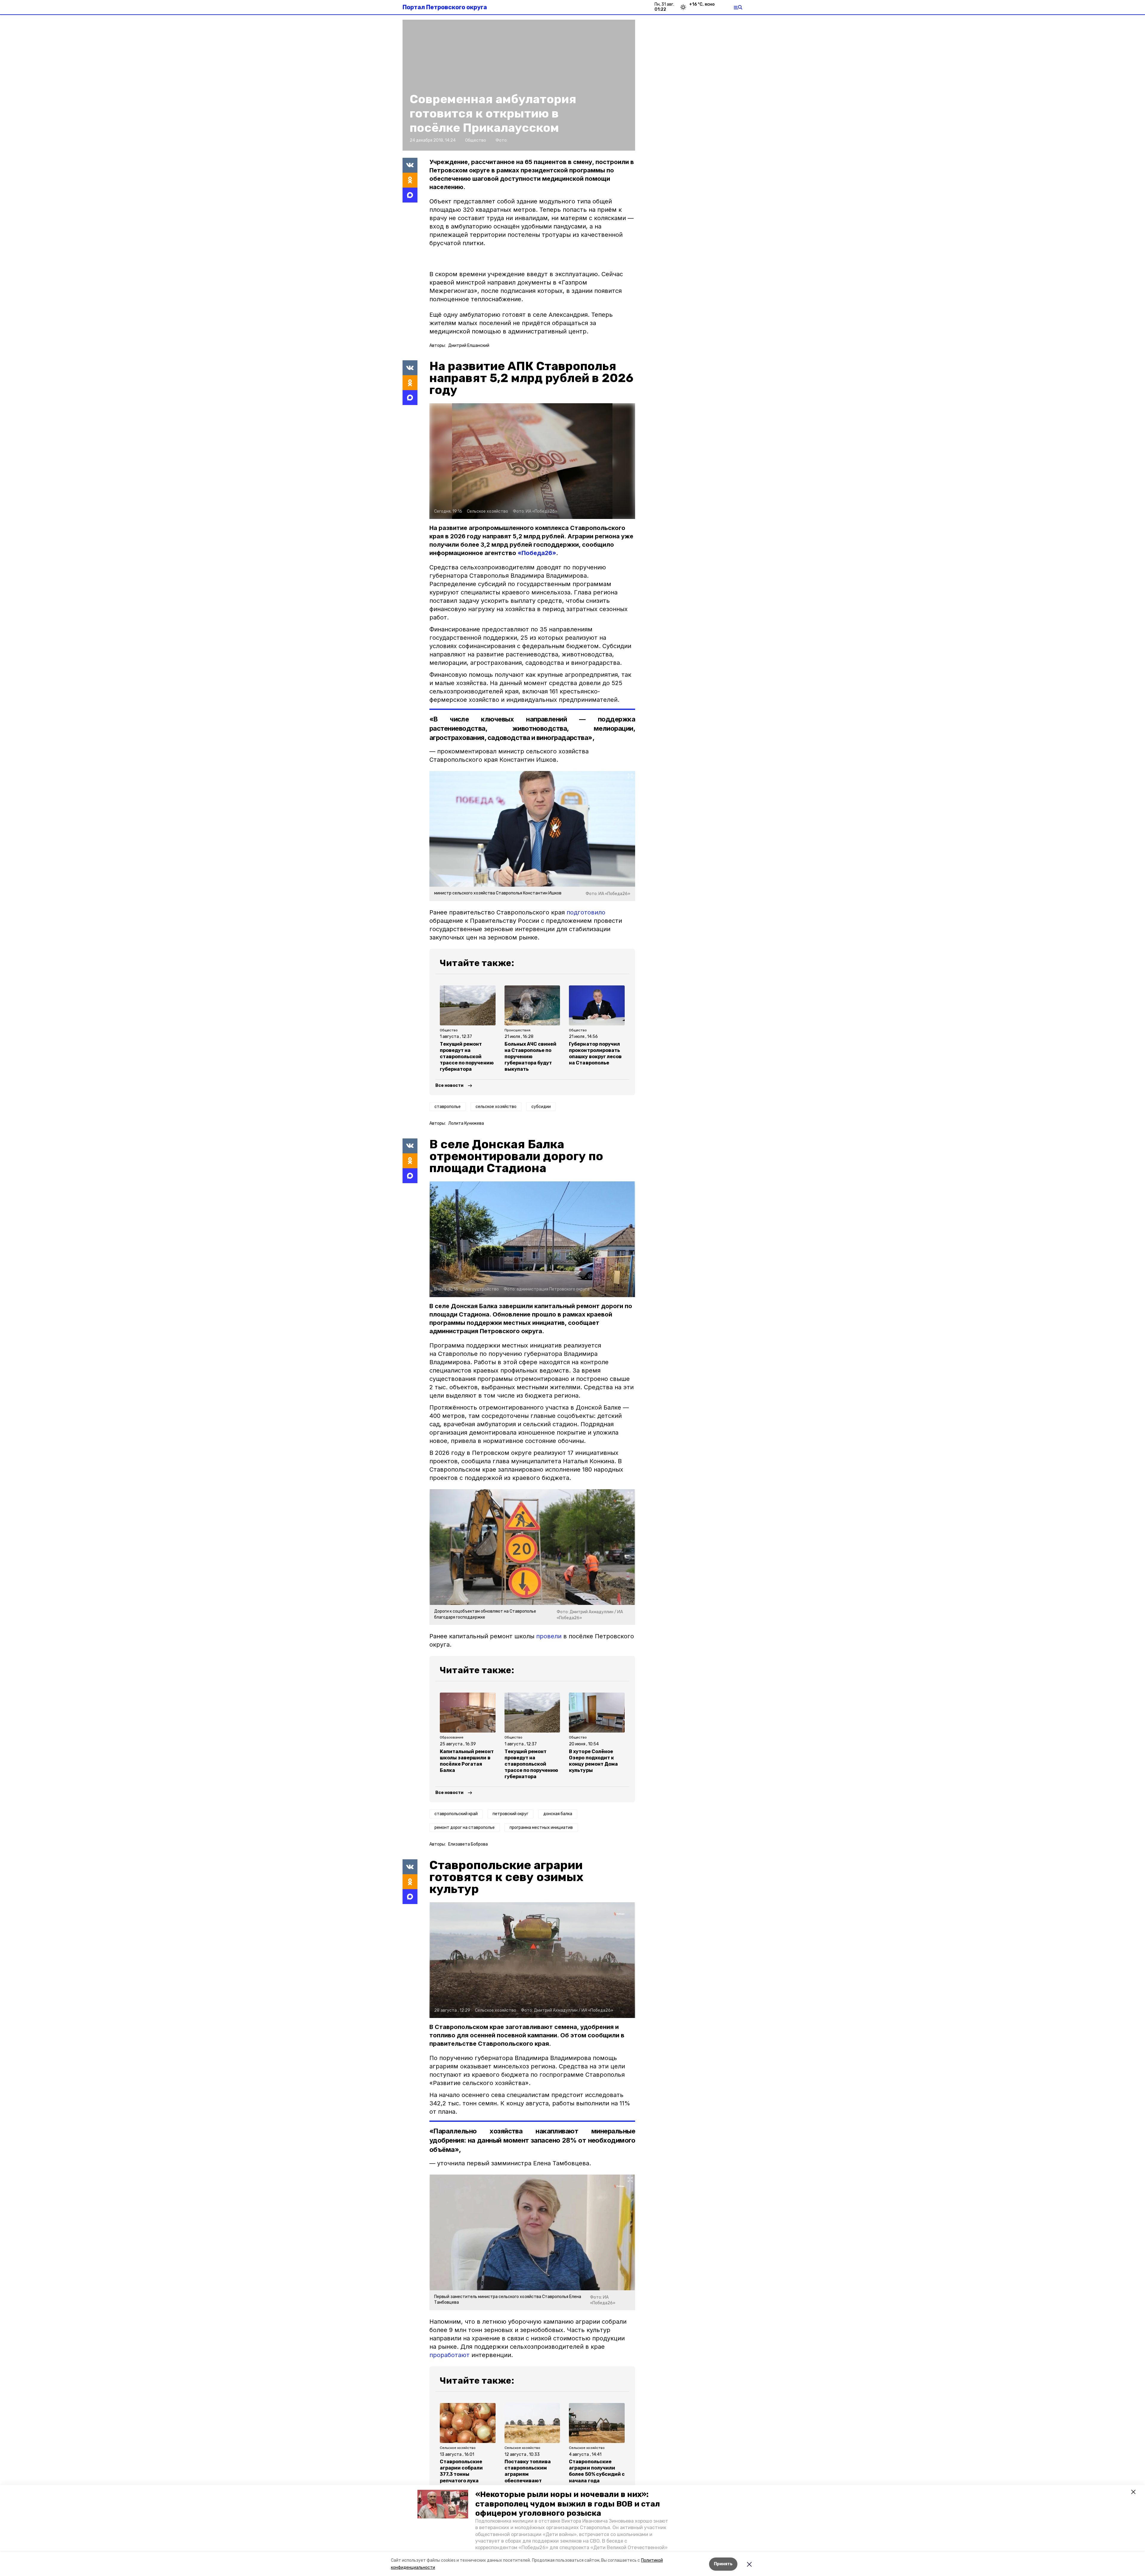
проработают (450, 2355)
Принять (723, 2564)
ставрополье (448, 1107)
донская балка (558, 1814)
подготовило (586, 912)
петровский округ (510, 1814)
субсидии (541, 1107)
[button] (443, 2504)
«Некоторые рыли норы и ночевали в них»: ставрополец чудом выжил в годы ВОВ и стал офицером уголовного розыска (568, 2504)
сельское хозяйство (496, 1107)
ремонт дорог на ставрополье (465, 1828)
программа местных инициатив (541, 1828)
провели (549, 1636)
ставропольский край (456, 1814)
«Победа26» (537, 553)
